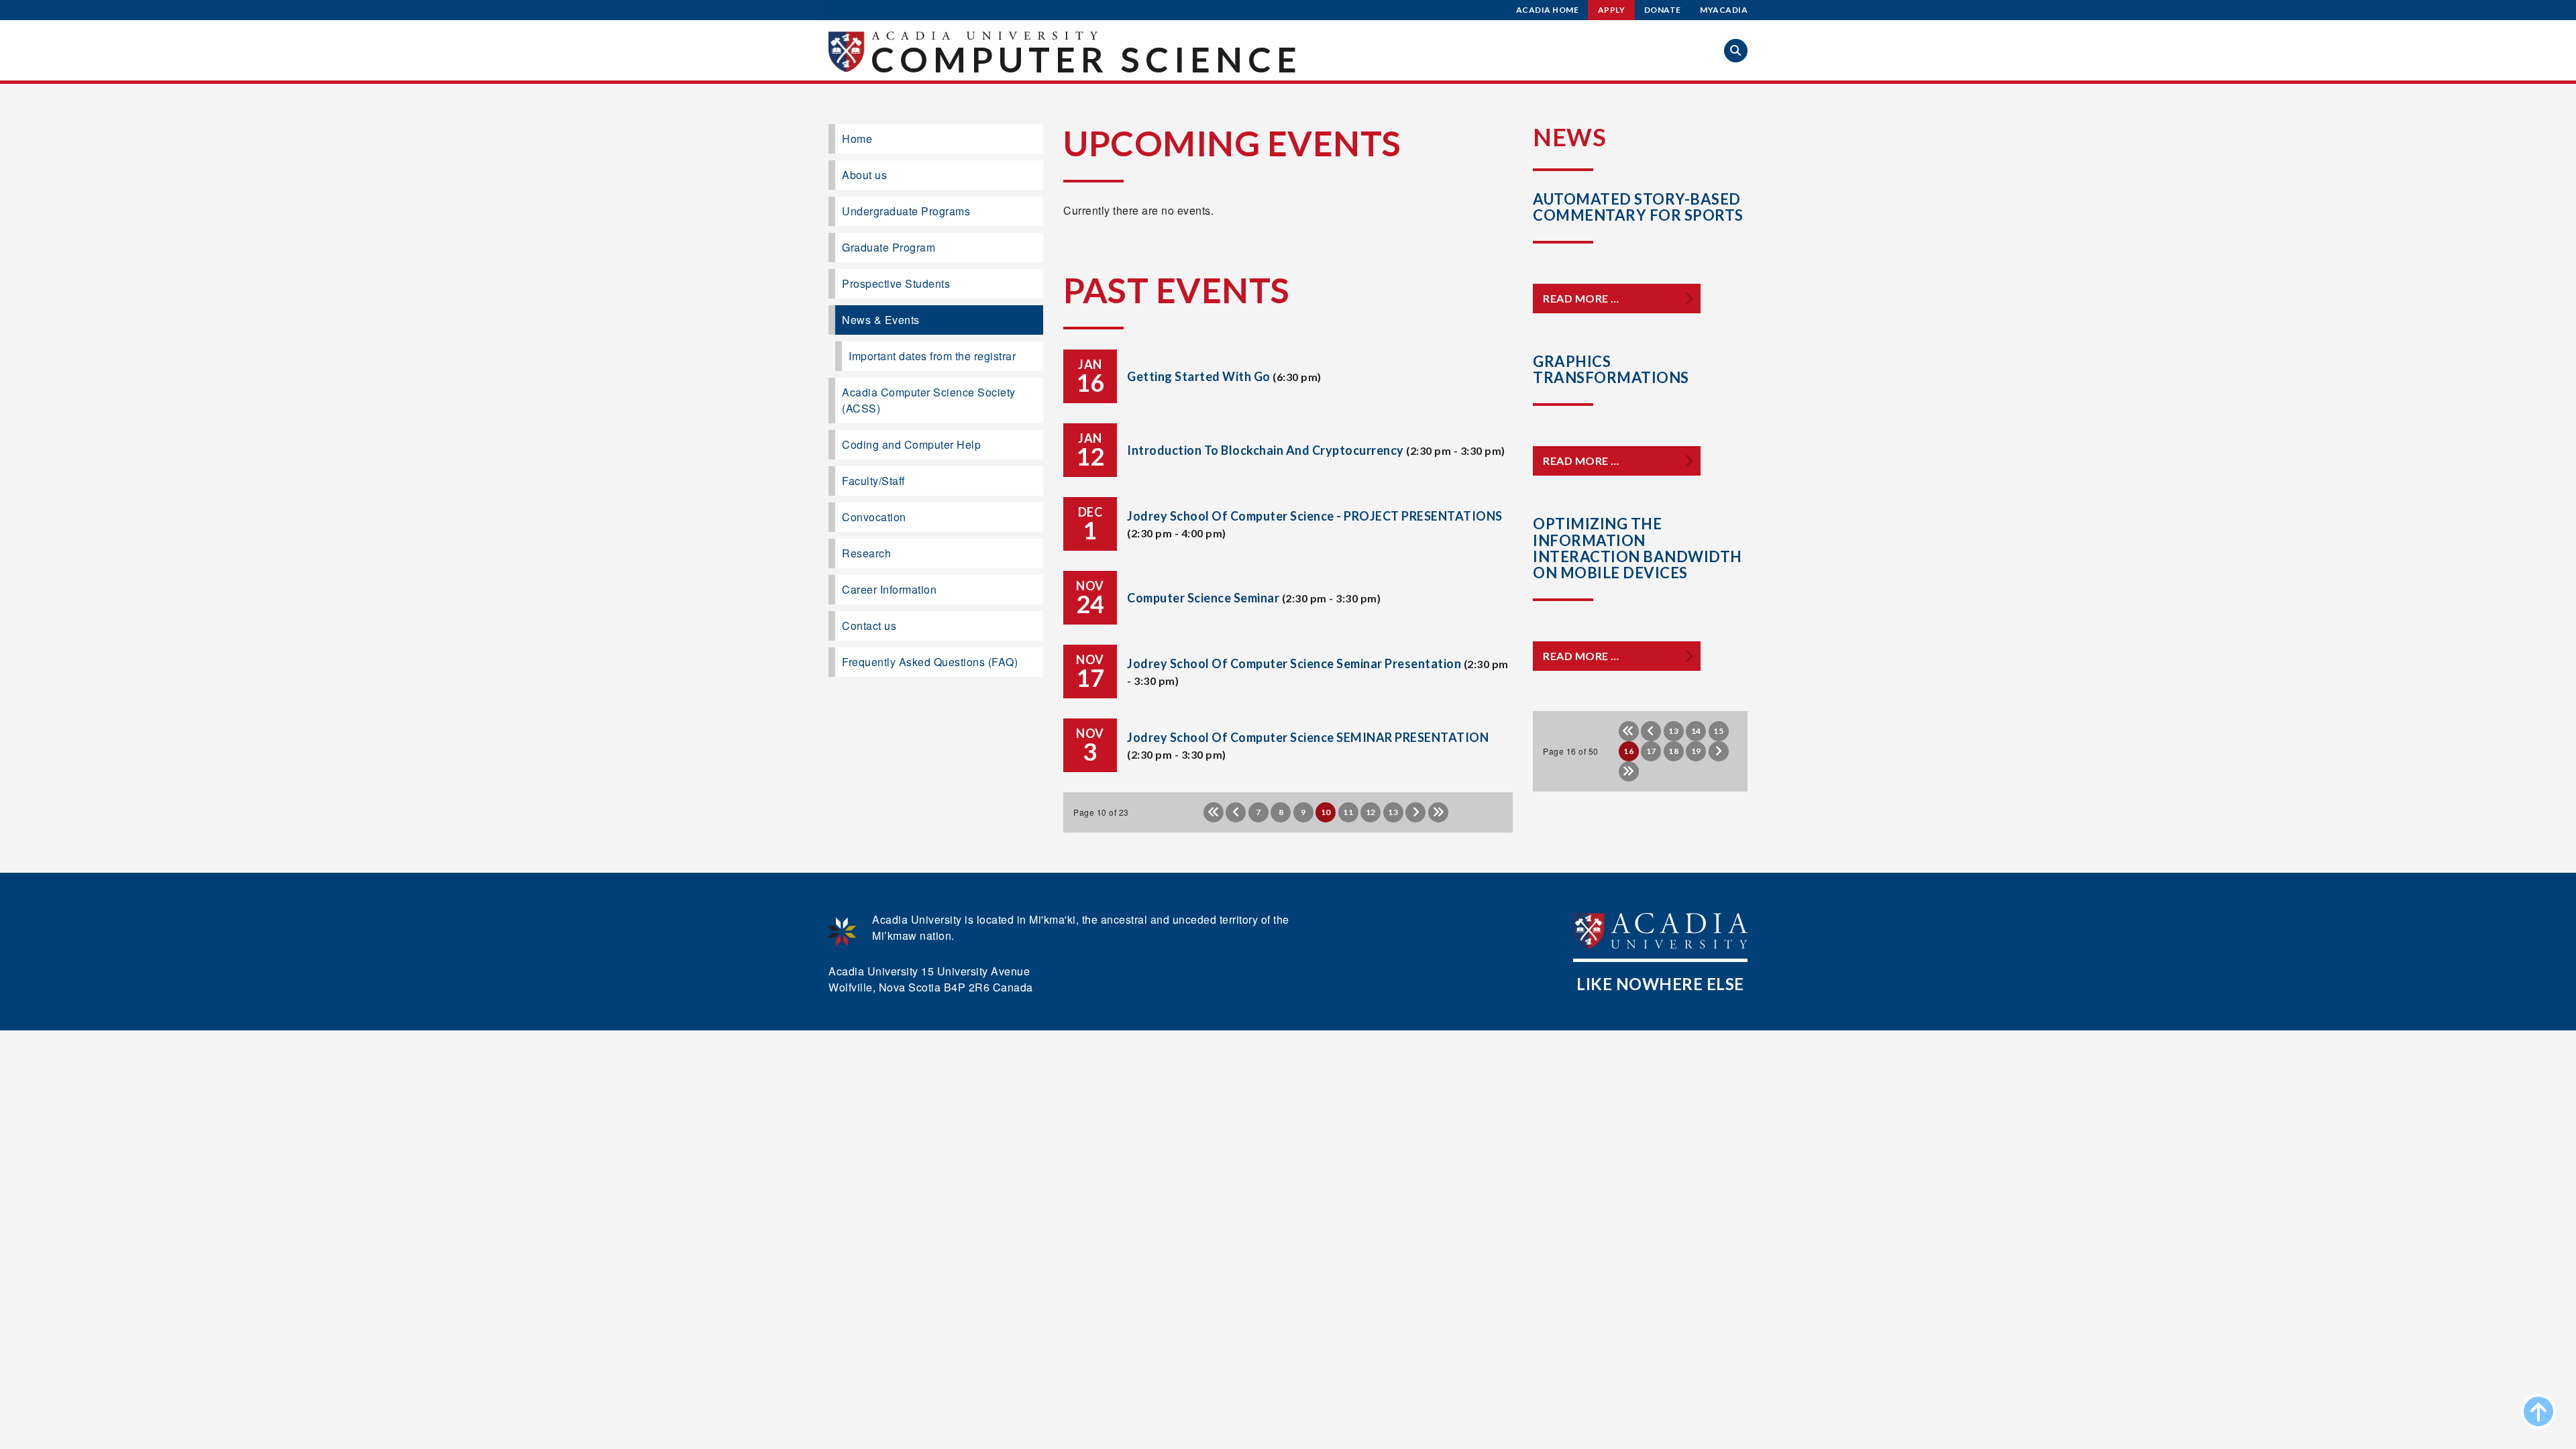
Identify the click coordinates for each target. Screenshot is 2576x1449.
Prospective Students (896, 283)
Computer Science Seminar (1203, 598)
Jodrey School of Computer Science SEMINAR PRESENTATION (1308, 737)
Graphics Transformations (1611, 369)
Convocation (874, 517)
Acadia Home (1548, 10)
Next (1415, 812)
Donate (1663, 10)
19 (1696, 751)
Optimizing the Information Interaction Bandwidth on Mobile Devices (1638, 548)
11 (1348, 812)
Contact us (869, 626)
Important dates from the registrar (932, 356)
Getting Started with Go (1199, 376)
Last (1438, 812)
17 (1651, 751)
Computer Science (1086, 59)
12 (1371, 812)
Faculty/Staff (873, 481)
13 (1393, 812)
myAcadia (1724, 10)
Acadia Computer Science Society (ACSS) (929, 400)
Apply (1612, 10)
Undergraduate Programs (906, 211)
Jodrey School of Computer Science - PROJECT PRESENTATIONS (1315, 516)
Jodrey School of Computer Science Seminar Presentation (1294, 663)
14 (1696, 731)
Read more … (1581, 298)
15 (1718, 731)
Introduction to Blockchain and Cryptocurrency (1266, 450)
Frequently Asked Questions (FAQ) (930, 662)
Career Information (889, 589)
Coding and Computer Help (911, 444)
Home (857, 139)
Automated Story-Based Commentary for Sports (1638, 207)
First (1214, 812)
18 (1673, 751)
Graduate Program (889, 247)
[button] (1736, 51)
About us (864, 175)
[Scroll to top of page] (2538, 1411)
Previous (1236, 812)
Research (866, 553)
